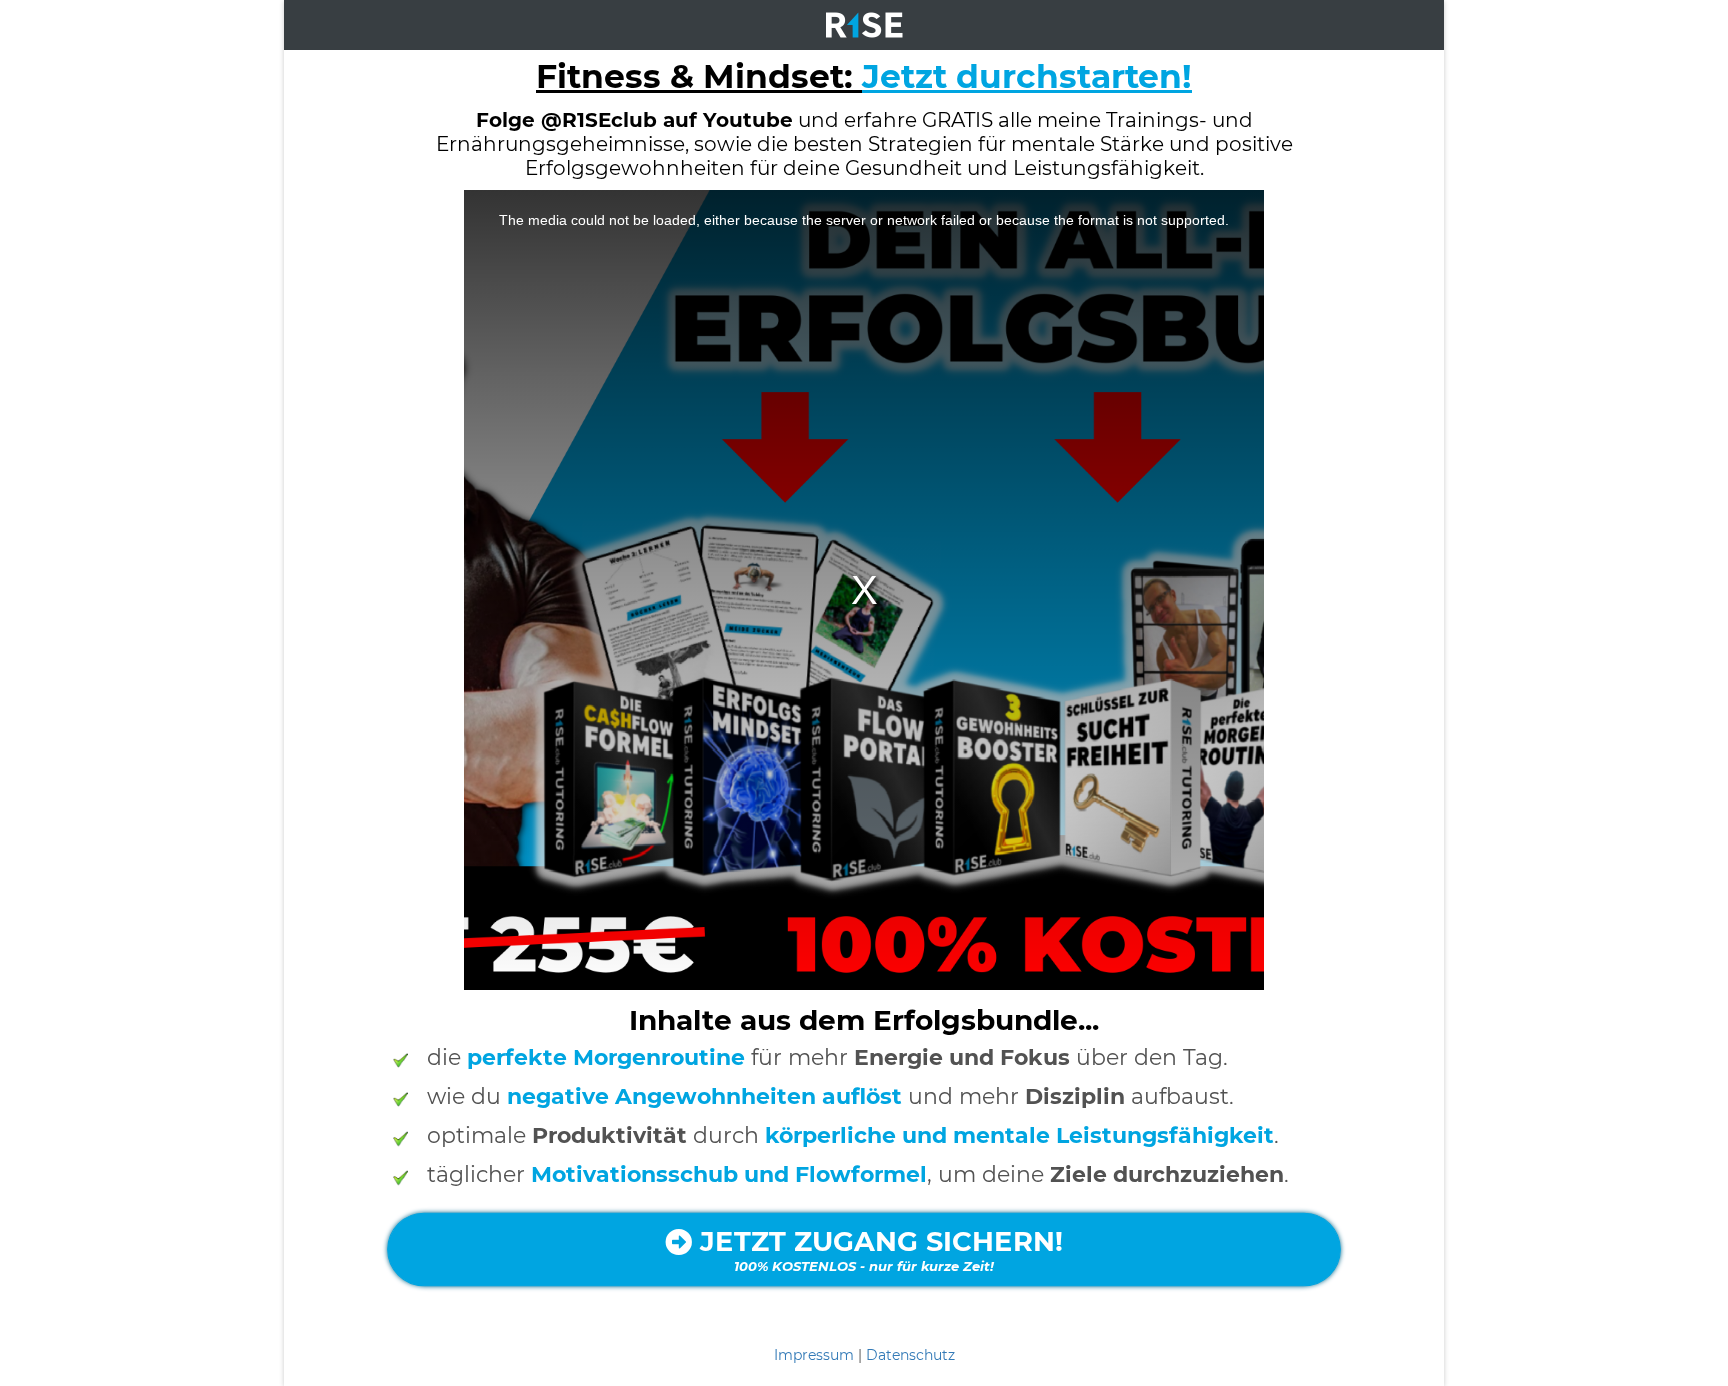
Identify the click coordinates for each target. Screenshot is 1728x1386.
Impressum (814, 1355)
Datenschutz (910, 1355)
